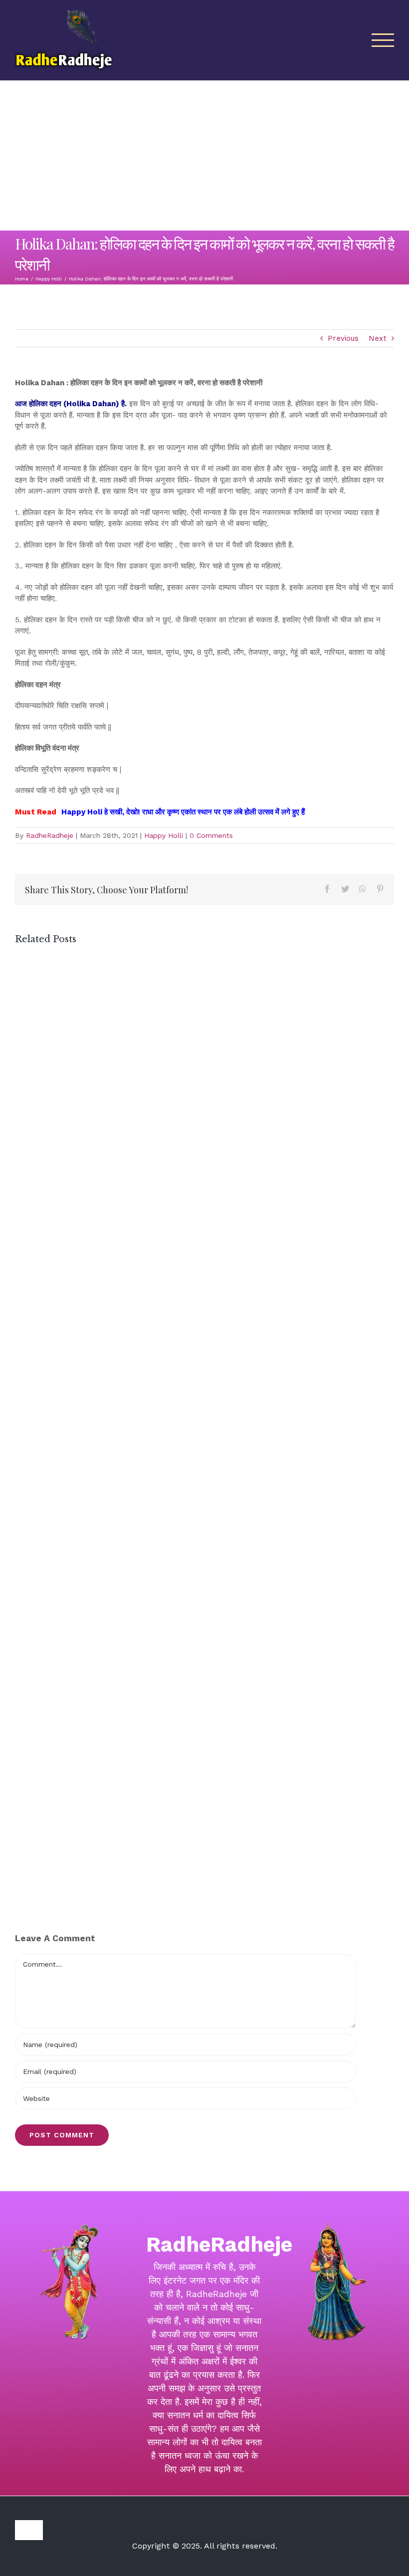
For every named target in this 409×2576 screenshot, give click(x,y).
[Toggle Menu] (383, 40)
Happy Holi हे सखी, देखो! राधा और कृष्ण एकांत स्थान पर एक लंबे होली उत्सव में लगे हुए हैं (183, 812)
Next (378, 338)
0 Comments (211, 835)
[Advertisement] (204, 156)
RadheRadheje (50, 835)
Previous (343, 338)
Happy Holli (164, 835)
